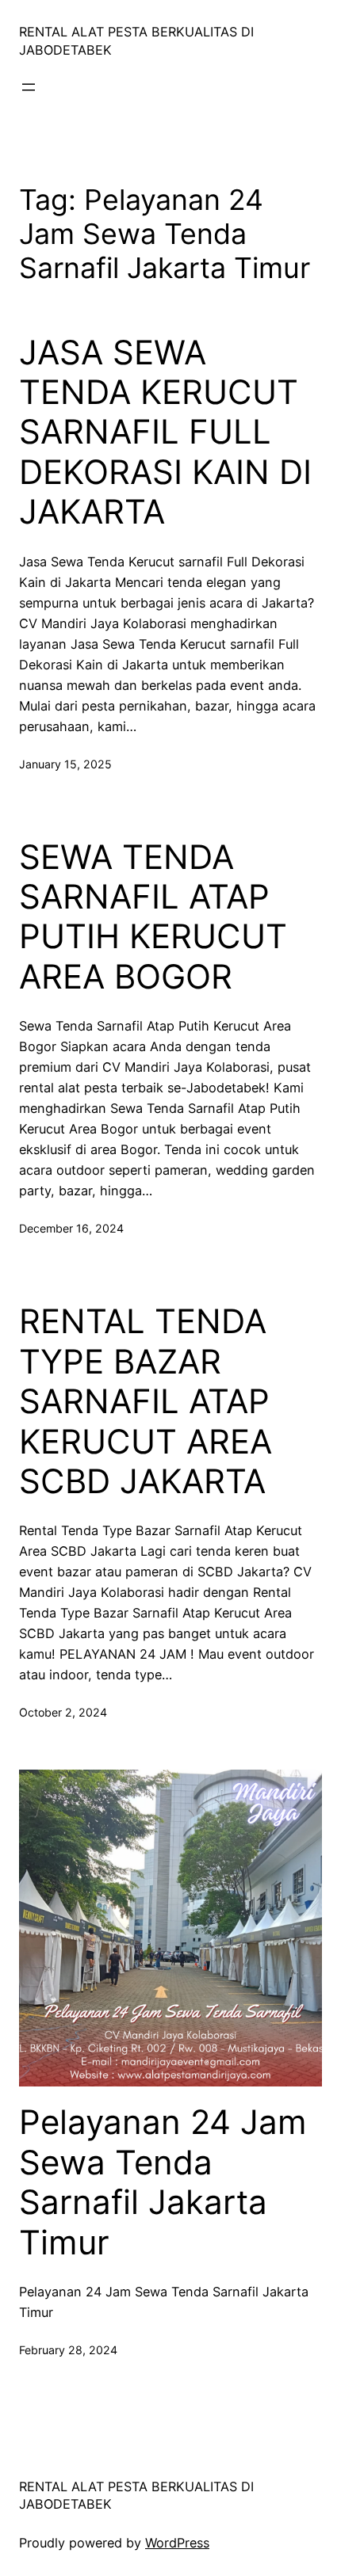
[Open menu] (29, 87)
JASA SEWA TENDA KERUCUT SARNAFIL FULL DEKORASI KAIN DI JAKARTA (165, 433)
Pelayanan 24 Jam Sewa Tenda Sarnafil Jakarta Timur (163, 2182)
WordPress (177, 2543)
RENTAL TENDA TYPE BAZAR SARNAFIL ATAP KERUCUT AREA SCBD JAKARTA (146, 1401)
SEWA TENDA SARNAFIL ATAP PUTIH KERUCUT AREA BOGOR (153, 917)
